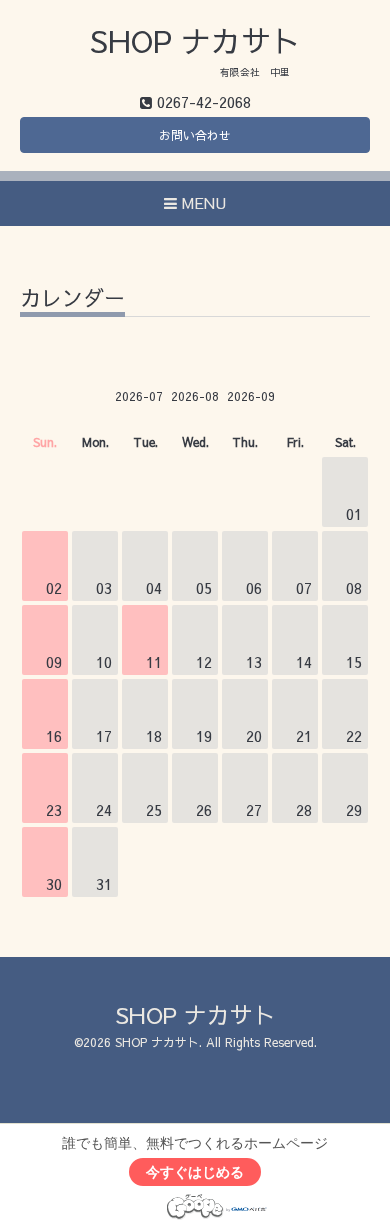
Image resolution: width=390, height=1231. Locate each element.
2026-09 (251, 396)
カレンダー (72, 299)
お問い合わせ (195, 135)
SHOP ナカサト (195, 40)
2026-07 (139, 396)
